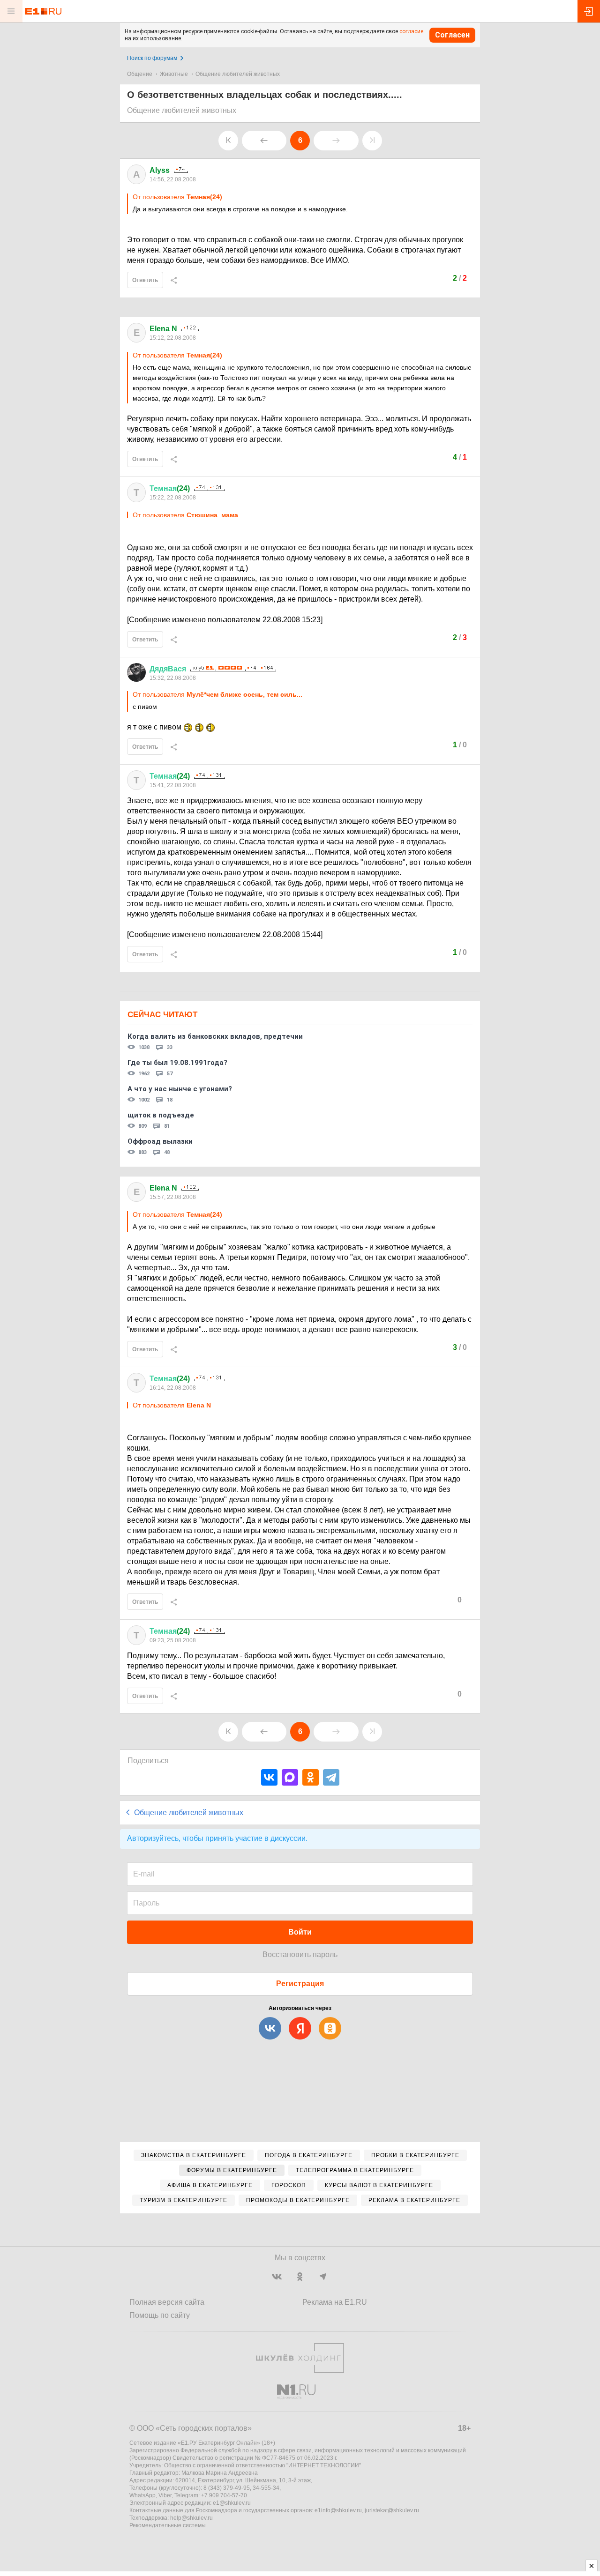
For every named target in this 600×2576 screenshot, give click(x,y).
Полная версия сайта (167, 2302)
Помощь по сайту (160, 2315)
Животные (174, 74)
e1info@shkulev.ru (338, 2510)
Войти (300, 1932)
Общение (140, 74)
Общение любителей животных (238, 74)
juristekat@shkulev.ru (392, 2510)
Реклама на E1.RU (335, 2302)
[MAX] (290, 1777)
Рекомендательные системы (168, 2525)
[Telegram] (331, 1777)
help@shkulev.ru (191, 2518)
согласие (411, 31)
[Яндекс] (300, 2028)
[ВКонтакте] (269, 1777)
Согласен (452, 35)
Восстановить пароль (300, 1954)
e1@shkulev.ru (232, 2503)
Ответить (145, 280)
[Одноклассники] (311, 1777)
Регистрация (300, 1984)
